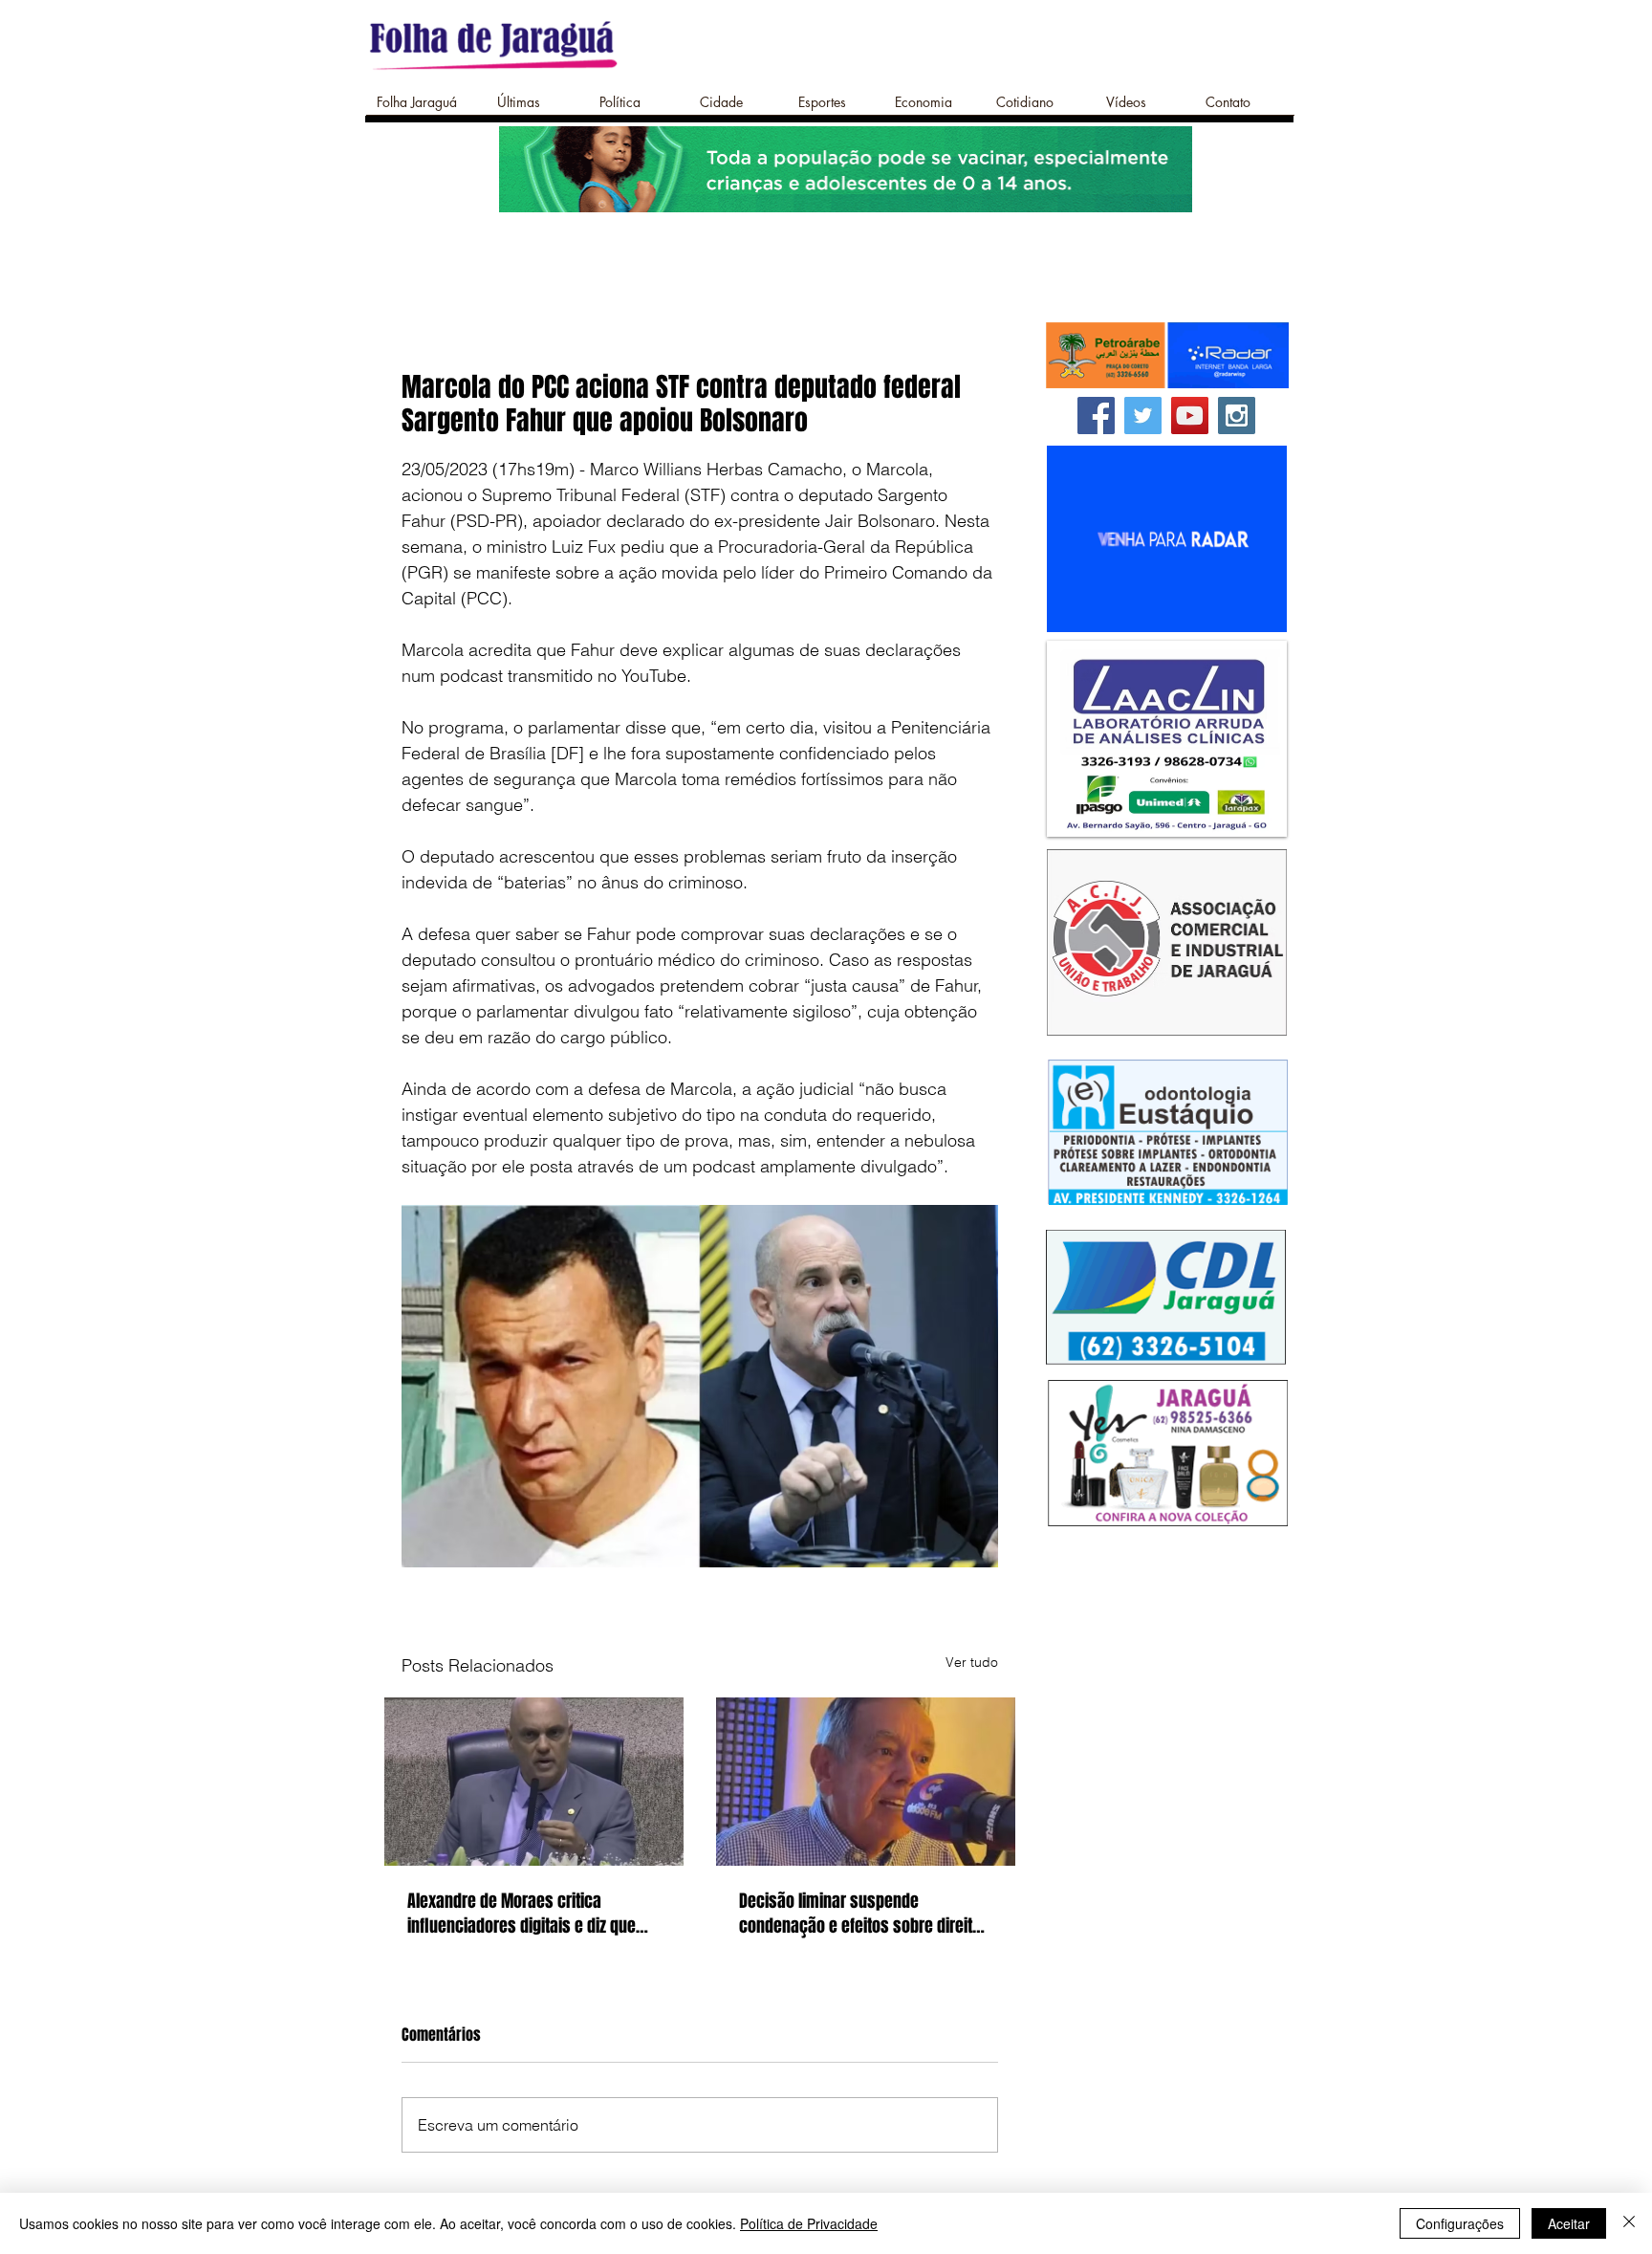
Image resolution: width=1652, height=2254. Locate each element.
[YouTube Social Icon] (1190, 416)
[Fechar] (1629, 2223)
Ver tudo (972, 1662)
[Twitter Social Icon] (1143, 416)
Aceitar (1569, 2223)
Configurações (1460, 2223)
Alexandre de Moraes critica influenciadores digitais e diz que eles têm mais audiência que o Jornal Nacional (522, 1914)
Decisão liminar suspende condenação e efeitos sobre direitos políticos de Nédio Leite (864, 1914)
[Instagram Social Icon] (1237, 416)
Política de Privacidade (809, 2223)
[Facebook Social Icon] (1096, 416)
